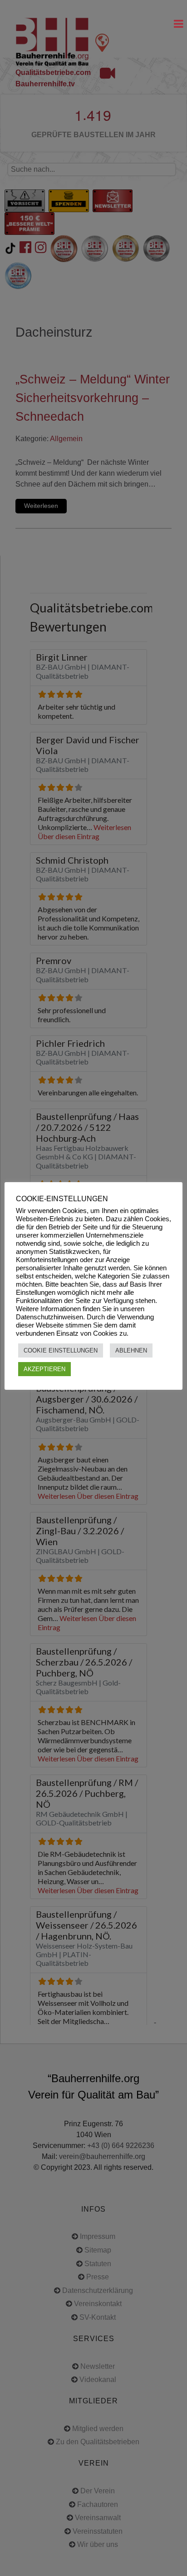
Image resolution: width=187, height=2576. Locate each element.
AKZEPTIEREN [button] (44, 1369)
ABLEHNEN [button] (131, 1350)
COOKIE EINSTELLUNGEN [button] (61, 1350)
